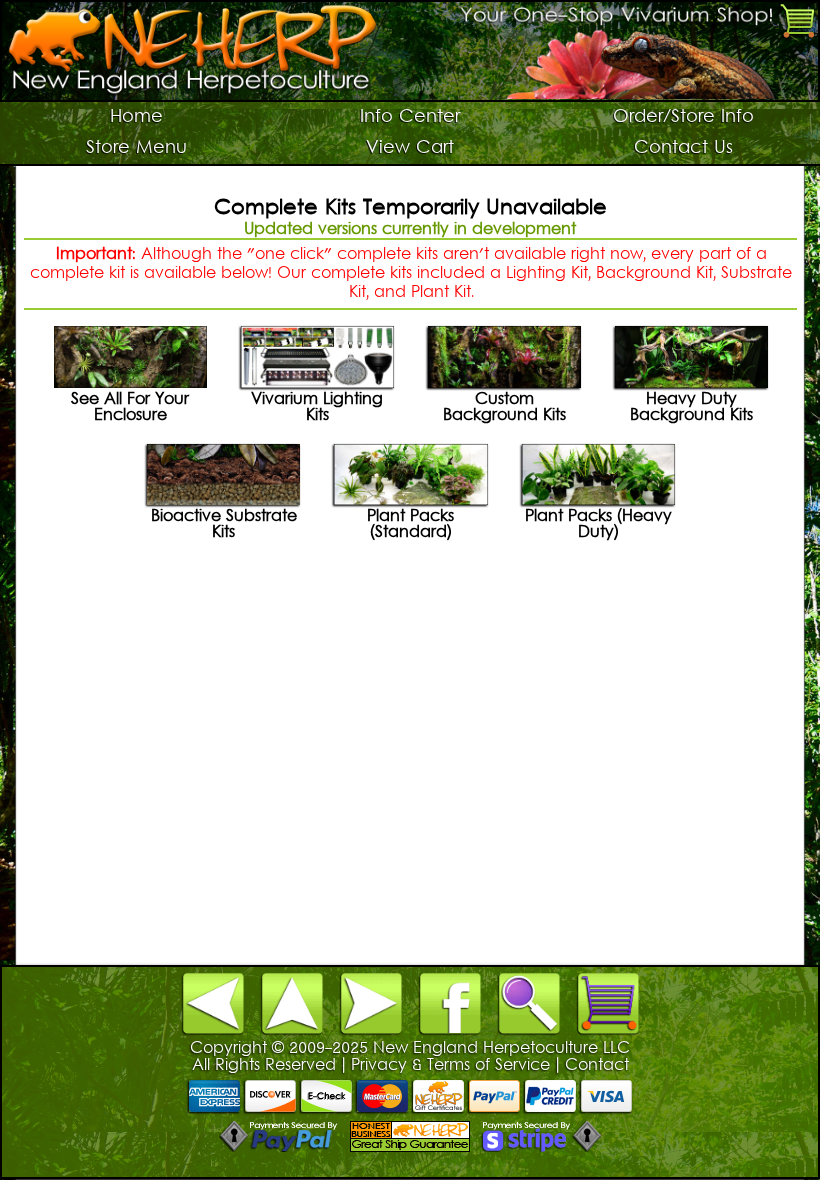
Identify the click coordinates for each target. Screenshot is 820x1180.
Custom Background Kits (504, 408)
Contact (597, 1066)
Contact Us (683, 148)
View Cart (410, 148)
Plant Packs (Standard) (410, 525)
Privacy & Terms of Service (450, 1066)
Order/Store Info (683, 117)
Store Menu (136, 148)
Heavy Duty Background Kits (691, 408)
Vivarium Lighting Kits (317, 408)
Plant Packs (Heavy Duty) (598, 525)
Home (136, 117)
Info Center (410, 117)
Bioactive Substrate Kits (224, 525)
